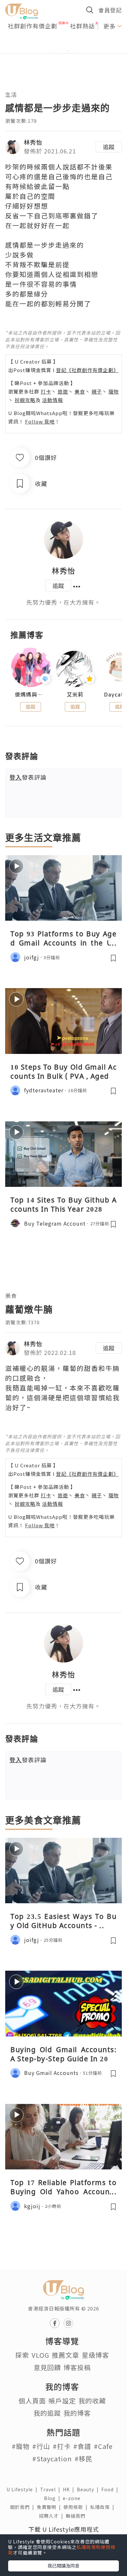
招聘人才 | (52, 2516)
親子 (97, 391)
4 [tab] (78, 51)
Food (111, 2489)
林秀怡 (33, 142)
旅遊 (63, 391)
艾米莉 (75, 694)
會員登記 (110, 10)
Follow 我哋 (40, 421)
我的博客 (77, 2413)
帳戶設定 (62, 2401)
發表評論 (28, 777)
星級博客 (95, 2355)
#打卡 (62, 2446)
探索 (22, 2355)
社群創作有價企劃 (33, 26)
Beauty (89, 2489)
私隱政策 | (104, 2507)
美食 (80, 391)
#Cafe (103, 2446)
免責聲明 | (50, 2507)
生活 (11, 94)
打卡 (46, 391)
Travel (51, 2489)
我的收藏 (92, 2401)
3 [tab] (68, 51)
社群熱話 (82, 26)
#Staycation (52, 2459)
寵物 (114, 391)
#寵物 (21, 2446)
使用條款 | (77, 2507)
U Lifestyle (23, 2489)
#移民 (84, 2459)
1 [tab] (49, 51)
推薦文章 (65, 2355)
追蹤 (109, 147)
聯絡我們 (77, 2516)
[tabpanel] (63, 43)
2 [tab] (59, 51)
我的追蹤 (47, 2413)
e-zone (73, 2498)
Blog (53, 2498)
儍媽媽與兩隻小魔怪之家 (31, 694)
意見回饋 (47, 2367)
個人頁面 (32, 2401)
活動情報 (52, 400)
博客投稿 (77, 2367)
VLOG (40, 2355)
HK (70, 2489)
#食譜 (82, 2446)
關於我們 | (23, 2507)
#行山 (41, 2446)
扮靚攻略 (25, 400)
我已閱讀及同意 (63, 2566)
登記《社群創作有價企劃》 (87, 370)
